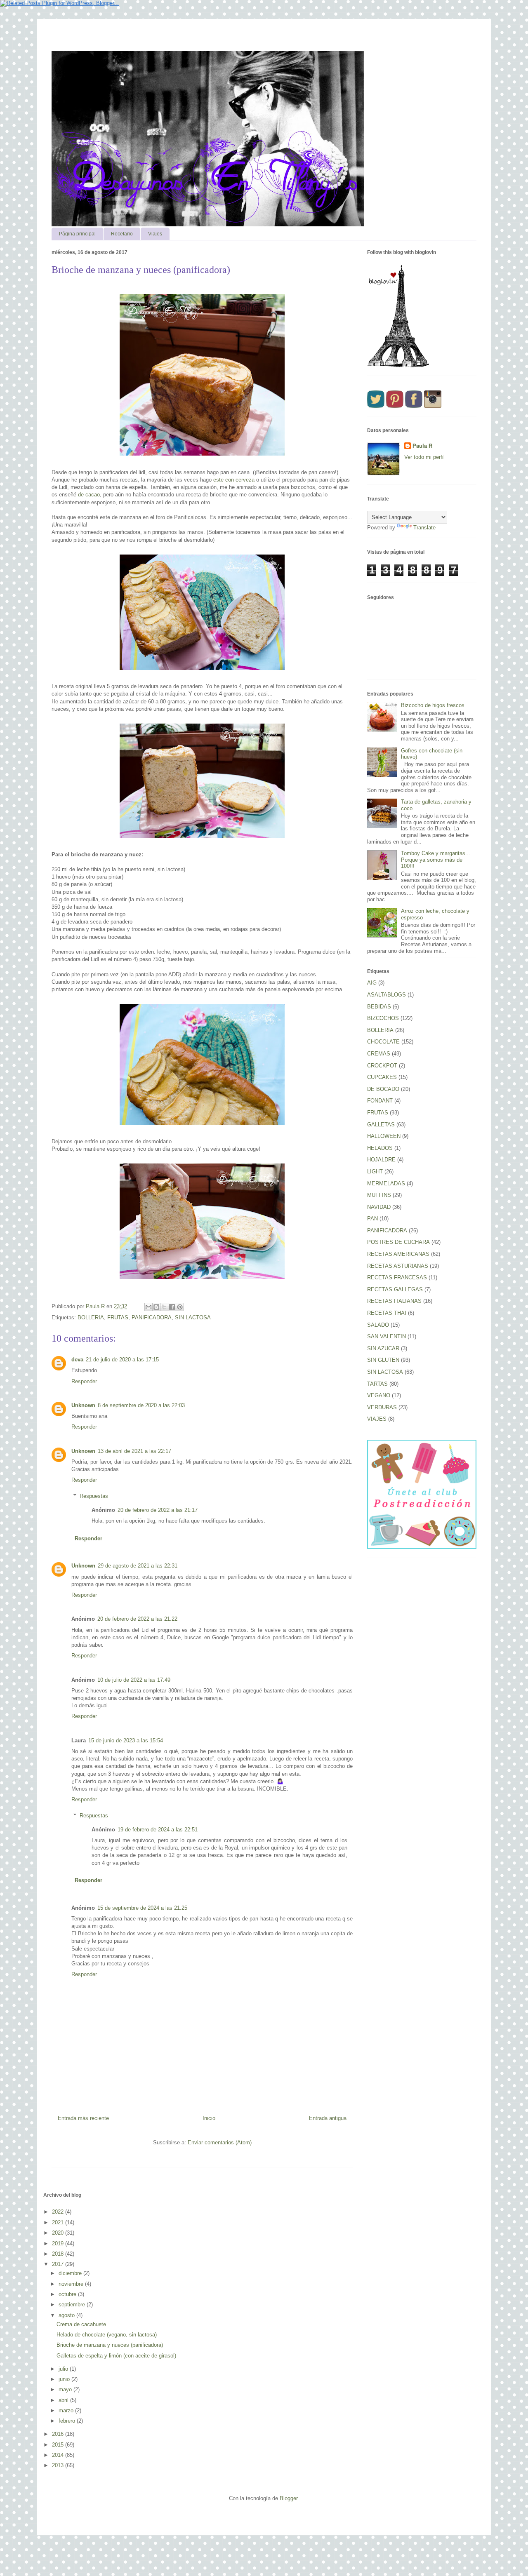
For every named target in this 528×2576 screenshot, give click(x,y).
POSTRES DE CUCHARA (398, 1242)
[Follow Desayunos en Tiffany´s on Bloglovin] (398, 365)
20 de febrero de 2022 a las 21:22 (137, 1619)
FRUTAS (118, 1317)
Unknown (83, 1405)
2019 (59, 2243)
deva (77, 1360)
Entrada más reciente (83, 2118)
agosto (67, 2315)
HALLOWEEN (384, 1136)
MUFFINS (379, 1195)
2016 (59, 2434)
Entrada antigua (328, 2118)
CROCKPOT (382, 1066)
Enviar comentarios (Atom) (220, 2142)
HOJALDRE (381, 1160)
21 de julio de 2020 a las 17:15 (122, 1360)
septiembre (73, 2305)
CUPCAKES (382, 1077)
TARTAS (377, 1384)
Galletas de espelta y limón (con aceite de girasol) (116, 2356)
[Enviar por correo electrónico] (148, 1307)
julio (64, 2369)
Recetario (122, 234)
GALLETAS (381, 1125)
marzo (67, 2410)
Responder (84, 1381)
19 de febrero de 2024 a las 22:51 (158, 1830)
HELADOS (380, 1148)
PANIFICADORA (152, 1317)
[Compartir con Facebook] (172, 1307)
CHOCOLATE (383, 1042)
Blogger (289, 2498)
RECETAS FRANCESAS (397, 1277)
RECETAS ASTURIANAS (398, 1266)
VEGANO (379, 1395)
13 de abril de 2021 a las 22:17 (134, 1451)
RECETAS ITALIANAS (394, 1301)
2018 (59, 2254)
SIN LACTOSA (193, 1317)
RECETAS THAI (387, 1313)
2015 (59, 2445)
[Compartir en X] (164, 1307)
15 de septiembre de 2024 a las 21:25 (142, 1908)
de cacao (88, 495)
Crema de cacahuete (81, 2324)
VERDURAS (382, 1407)
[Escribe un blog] (156, 1307)
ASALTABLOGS (387, 995)
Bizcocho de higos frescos (433, 705)
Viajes (155, 234)
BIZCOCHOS (383, 1018)
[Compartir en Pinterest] (180, 1307)
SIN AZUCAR (383, 1348)
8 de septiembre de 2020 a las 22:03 (141, 1405)
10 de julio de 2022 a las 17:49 (134, 1680)
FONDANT (380, 1101)
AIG (372, 983)
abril (64, 2400)
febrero (68, 2421)
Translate (424, 528)
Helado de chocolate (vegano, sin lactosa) (107, 2335)
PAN (372, 1219)
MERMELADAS (386, 1183)
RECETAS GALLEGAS (395, 1289)
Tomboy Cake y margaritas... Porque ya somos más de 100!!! (436, 860)
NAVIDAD (379, 1207)
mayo (66, 2389)
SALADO (378, 1325)
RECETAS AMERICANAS (398, 1254)
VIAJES (377, 1419)
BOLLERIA (91, 1317)
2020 (59, 2233)
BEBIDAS (379, 1007)
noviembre (72, 2284)
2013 (59, 2465)
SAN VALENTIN (387, 1336)
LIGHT (375, 1172)
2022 (59, 2212)
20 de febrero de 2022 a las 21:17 (158, 1510)
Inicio (209, 2118)
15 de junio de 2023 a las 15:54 (126, 1740)
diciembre (71, 2273)
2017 (59, 2264)
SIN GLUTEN (383, 1360)
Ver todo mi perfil (424, 457)
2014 (59, 2455)
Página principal (77, 234)
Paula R (422, 446)
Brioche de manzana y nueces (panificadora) (110, 2345)
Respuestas (94, 1496)
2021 (59, 2222)
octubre (68, 2294)
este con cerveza (234, 480)
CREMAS (379, 1054)
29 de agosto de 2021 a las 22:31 (138, 1566)
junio (65, 2379)
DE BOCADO (383, 1089)
